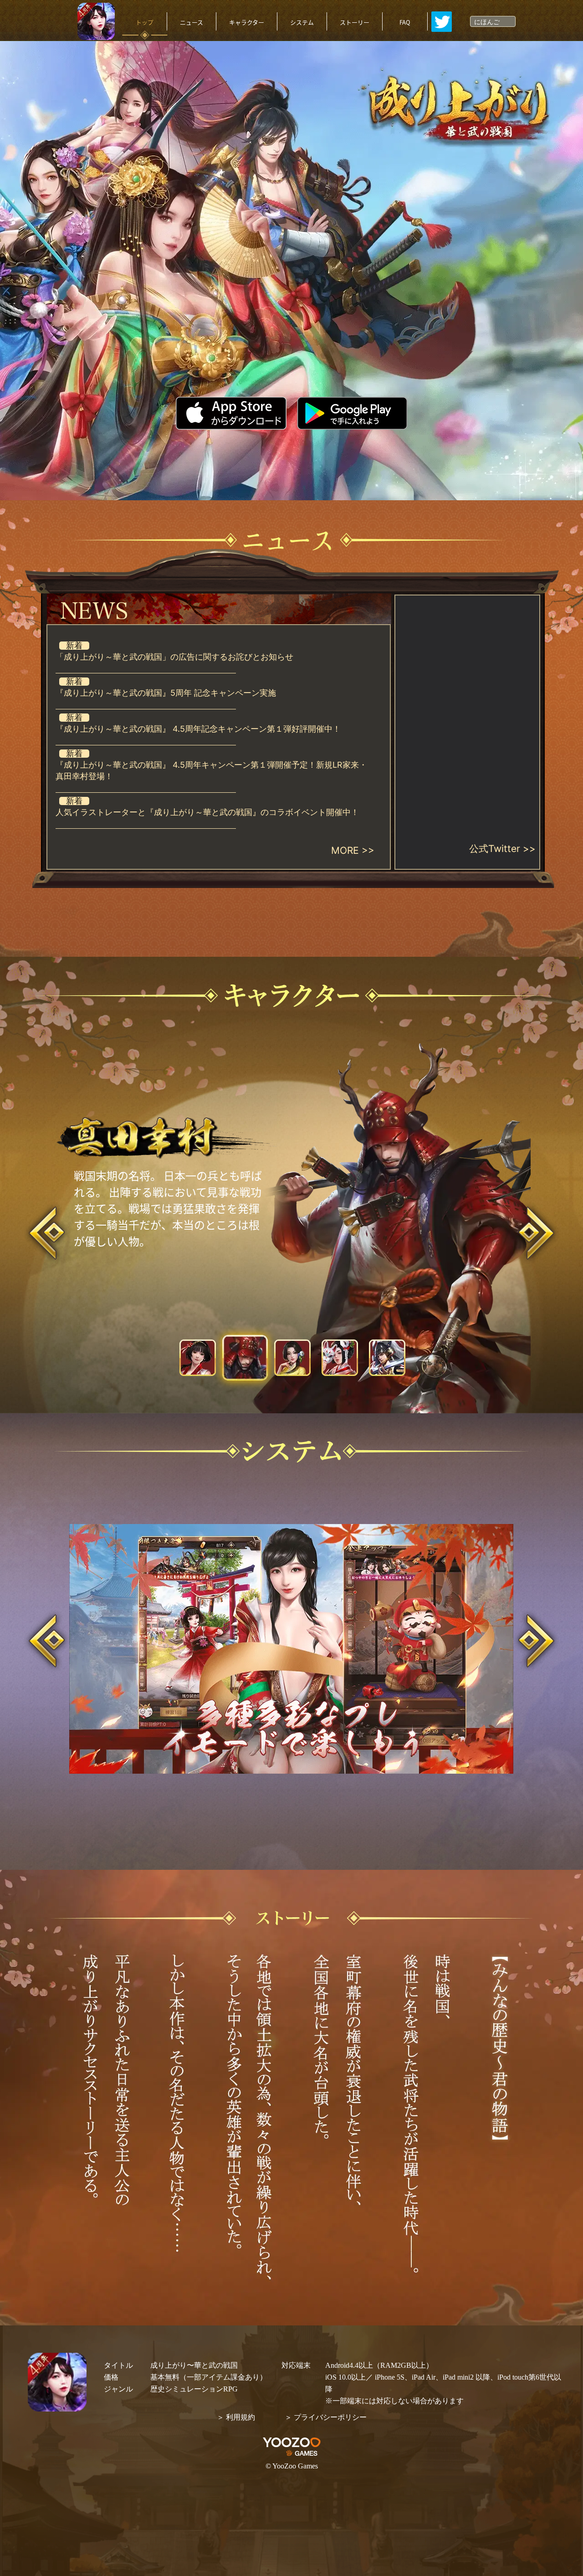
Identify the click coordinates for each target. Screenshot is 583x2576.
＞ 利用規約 (236, 2417)
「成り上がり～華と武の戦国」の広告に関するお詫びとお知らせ (174, 657)
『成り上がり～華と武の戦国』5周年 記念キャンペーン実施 (166, 693)
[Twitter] (442, 22)
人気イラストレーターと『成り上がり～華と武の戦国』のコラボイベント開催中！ (207, 812)
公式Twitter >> (502, 849)
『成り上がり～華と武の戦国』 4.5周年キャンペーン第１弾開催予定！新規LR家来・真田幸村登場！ (211, 770)
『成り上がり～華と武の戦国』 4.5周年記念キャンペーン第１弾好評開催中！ (198, 729)
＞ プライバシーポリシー (326, 2417)
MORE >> (353, 850)
